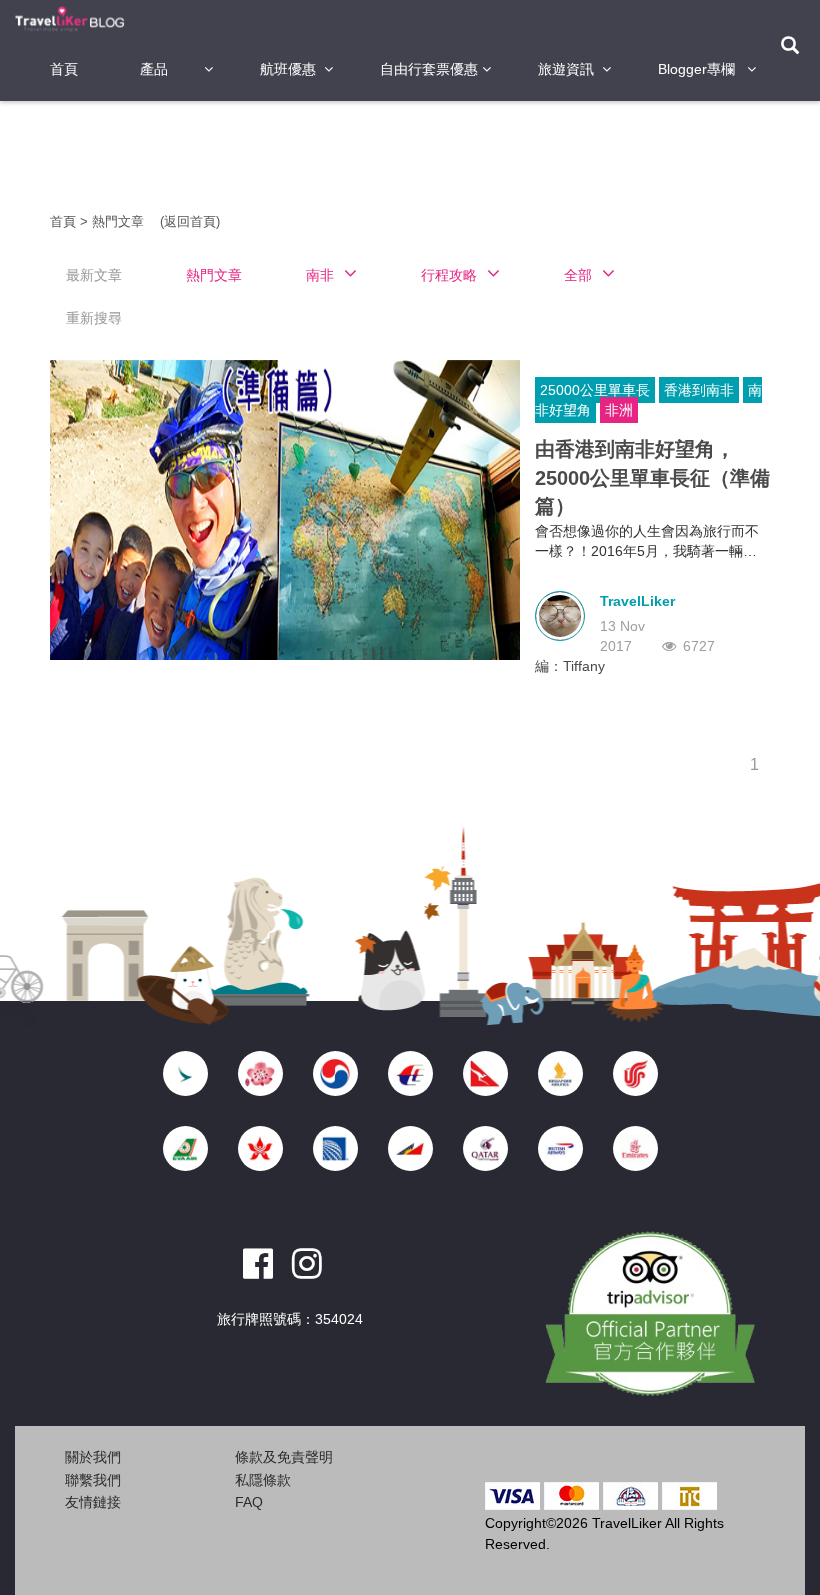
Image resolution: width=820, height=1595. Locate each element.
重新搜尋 (94, 318)
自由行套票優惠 (429, 69)
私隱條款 (263, 1480)
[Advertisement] (414, 155)
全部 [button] (578, 275)
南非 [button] (320, 275)
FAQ (249, 1502)
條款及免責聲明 (284, 1457)
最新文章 (94, 275)
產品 (154, 69)
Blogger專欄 (696, 69)
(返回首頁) (190, 221)
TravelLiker (637, 601)
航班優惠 (288, 69)
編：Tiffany (570, 666)
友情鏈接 (93, 1502)
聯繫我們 (93, 1480)
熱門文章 (120, 221)
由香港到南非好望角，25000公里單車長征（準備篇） (652, 477)
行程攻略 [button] (449, 275)
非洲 (619, 410)
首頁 (64, 69)
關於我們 (93, 1457)
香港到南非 (699, 390)
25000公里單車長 (595, 390)
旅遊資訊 (566, 69)
